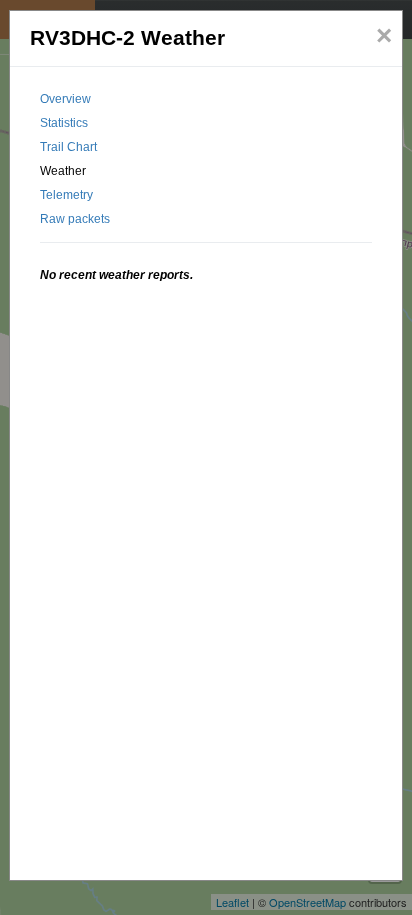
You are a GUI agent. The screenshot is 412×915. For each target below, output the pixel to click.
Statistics (64, 123)
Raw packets (75, 219)
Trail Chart (68, 147)
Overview (65, 99)
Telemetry (66, 195)
